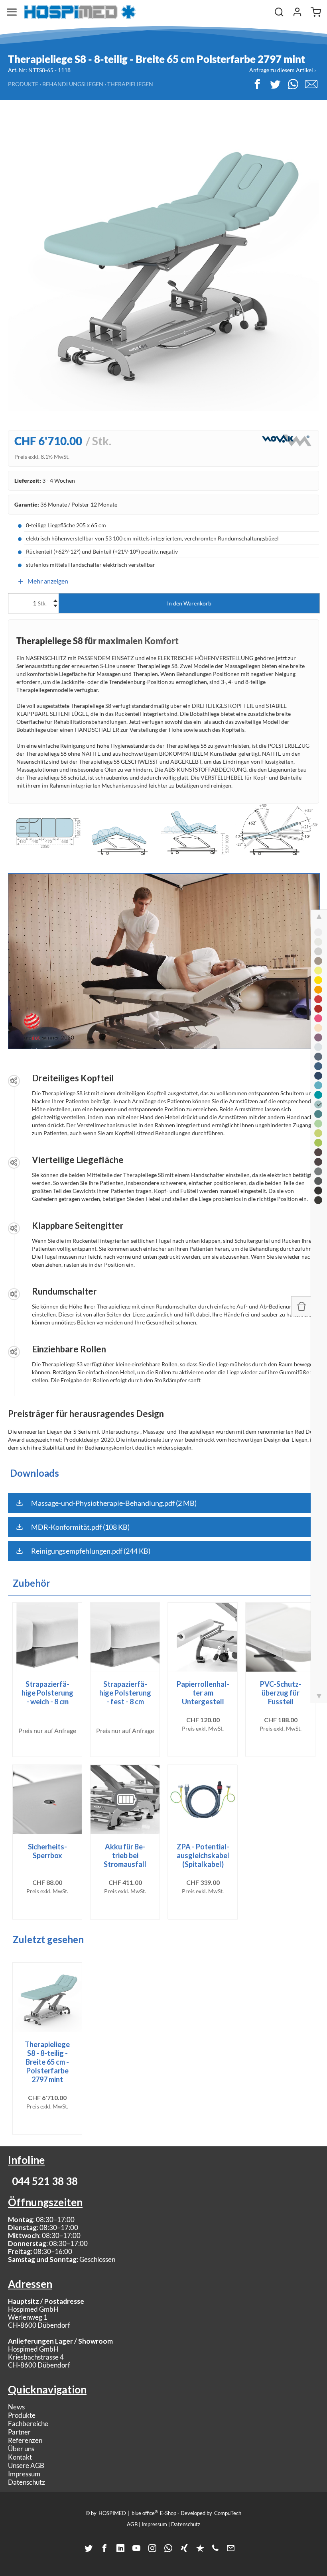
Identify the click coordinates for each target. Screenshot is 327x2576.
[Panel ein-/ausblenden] (301, 1306)
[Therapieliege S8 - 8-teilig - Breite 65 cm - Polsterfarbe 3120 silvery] (318, 1171)
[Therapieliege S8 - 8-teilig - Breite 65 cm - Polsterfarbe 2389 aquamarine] (318, 1085)
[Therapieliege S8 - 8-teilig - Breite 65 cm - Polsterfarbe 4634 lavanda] (318, 1037)
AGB (132, 2524)
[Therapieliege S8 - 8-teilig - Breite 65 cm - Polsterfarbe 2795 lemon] (318, 971)
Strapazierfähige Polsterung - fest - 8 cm (125, 1693)
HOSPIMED (112, 2513)
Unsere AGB (26, 2465)
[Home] (80, 12)
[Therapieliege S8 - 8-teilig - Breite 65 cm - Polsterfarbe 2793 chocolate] (318, 1152)
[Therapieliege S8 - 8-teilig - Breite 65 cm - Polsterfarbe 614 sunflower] (318, 980)
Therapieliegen (130, 84)
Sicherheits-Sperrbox (47, 1851)
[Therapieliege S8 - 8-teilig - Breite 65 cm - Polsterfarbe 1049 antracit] (318, 1181)
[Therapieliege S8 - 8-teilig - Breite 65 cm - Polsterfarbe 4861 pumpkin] (318, 990)
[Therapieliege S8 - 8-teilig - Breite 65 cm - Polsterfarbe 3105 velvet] (318, 1009)
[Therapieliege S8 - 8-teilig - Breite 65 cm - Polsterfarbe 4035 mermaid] (318, 1095)
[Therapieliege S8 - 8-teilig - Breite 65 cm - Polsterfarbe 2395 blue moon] (318, 1047)
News (16, 2407)
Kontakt (20, 2457)
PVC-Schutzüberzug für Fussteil (281, 1693)
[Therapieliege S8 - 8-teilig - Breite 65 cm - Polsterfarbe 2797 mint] (318, 1104)
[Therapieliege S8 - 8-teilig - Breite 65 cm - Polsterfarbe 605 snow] (318, 932)
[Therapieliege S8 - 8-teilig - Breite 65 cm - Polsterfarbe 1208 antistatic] (318, 1200)
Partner (19, 2432)
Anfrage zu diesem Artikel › (283, 70)
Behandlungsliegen (73, 84)
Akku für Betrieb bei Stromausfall (125, 1855)
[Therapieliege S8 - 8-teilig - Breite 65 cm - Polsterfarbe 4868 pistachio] (318, 1124)
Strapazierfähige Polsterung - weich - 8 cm (47, 1693)
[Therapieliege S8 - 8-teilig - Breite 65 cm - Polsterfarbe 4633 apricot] (318, 1028)
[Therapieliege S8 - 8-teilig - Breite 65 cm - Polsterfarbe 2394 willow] (318, 1133)
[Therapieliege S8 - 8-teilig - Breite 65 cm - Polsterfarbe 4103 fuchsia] (318, 1018)
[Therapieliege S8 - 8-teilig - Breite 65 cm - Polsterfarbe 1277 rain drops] (318, 1057)
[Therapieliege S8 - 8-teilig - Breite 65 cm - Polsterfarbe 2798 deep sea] (318, 1066)
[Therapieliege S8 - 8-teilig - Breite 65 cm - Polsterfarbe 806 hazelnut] (318, 961)
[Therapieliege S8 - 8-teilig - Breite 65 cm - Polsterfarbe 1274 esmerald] (318, 1114)
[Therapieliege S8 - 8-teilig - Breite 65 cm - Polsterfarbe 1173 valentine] (318, 999)
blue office (145, 2513)
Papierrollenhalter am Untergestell (203, 1693)
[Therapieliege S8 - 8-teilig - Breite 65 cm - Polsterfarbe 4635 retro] (318, 951)
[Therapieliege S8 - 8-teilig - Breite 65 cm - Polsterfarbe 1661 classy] (318, 1191)
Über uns (21, 2449)
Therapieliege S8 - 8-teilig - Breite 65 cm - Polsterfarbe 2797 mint (47, 2062)
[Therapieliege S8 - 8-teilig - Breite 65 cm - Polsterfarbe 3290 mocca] (318, 1162)
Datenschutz (27, 2482)
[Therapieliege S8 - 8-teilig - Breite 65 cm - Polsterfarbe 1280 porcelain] (318, 942)
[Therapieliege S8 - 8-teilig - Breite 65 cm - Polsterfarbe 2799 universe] (318, 1076)
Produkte (23, 84)
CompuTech (228, 2513)
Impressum (24, 2474)
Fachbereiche (28, 2424)
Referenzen (25, 2440)
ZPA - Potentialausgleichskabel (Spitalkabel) (203, 1855)
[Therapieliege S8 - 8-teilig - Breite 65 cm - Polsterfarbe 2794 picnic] (318, 1143)
